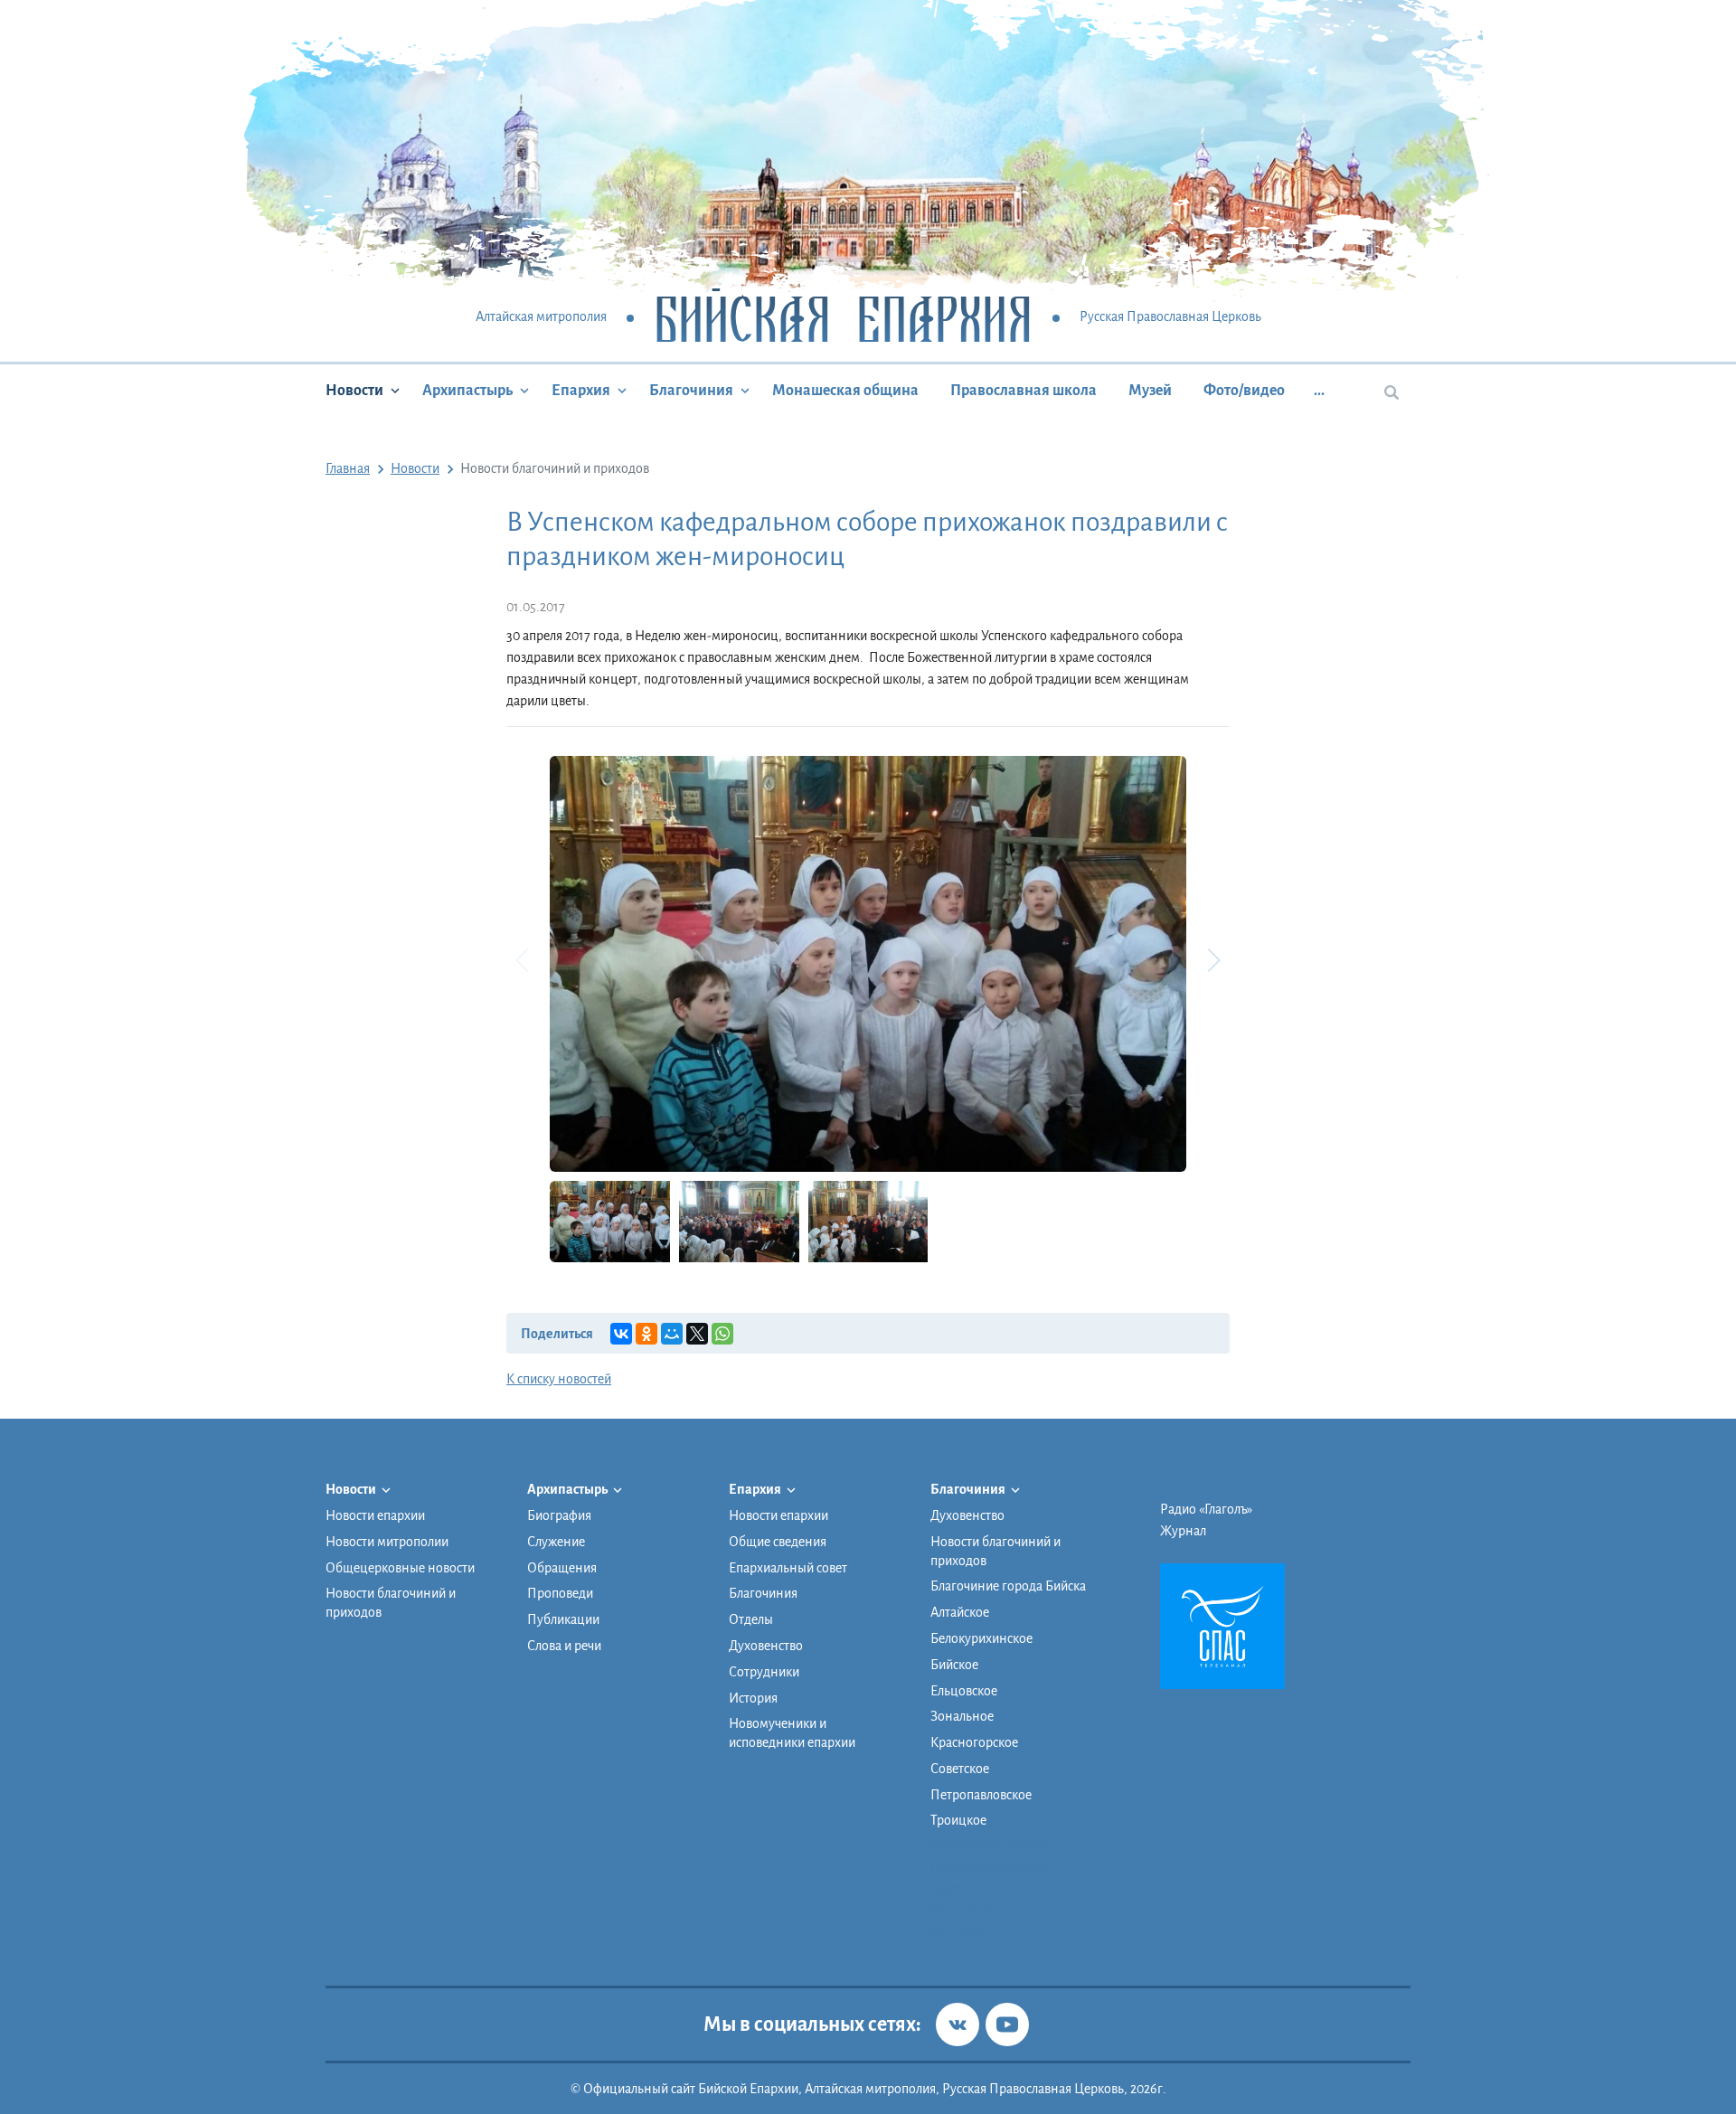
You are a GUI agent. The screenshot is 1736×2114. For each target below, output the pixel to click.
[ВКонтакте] (621, 1334)
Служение (556, 1542)
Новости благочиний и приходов (391, 1603)
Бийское (954, 1665)
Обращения (562, 1568)
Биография (559, 1515)
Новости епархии (375, 1515)
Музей (1150, 391)
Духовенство (766, 1646)
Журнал (1183, 1531)
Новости (354, 391)
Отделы (751, 1619)
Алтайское (960, 1612)
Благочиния (691, 391)
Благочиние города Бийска (1008, 1586)
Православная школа (1024, 391)
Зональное (962, 1716)
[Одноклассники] (646, 1334)
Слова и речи (564, 1646)
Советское (960, 1769)
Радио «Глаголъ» (1206, 1509)
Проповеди (560, 1593)
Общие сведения (778, 1542)
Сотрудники (764, 1672)
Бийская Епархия (843, 318)
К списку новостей (559, 1379)
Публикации (563, 1619)
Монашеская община (845, 391)
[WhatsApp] (722, 1334)
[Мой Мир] (672, 1334)
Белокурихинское (981, 1638)
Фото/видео (1244, 391)
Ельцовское (964, 1691)
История (753, 1698)
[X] (697, 1334)
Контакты (958, 1931)
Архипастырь (467, 391)
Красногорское (974, 1742)
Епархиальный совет (788, 1568)
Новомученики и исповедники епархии (792, 1733)
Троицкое (958, 1820)
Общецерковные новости (400, 1568)
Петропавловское (981, 1795)
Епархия (581, 391)
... (1319, 391)
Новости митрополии (387, 1542)
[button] (1213, 960)
